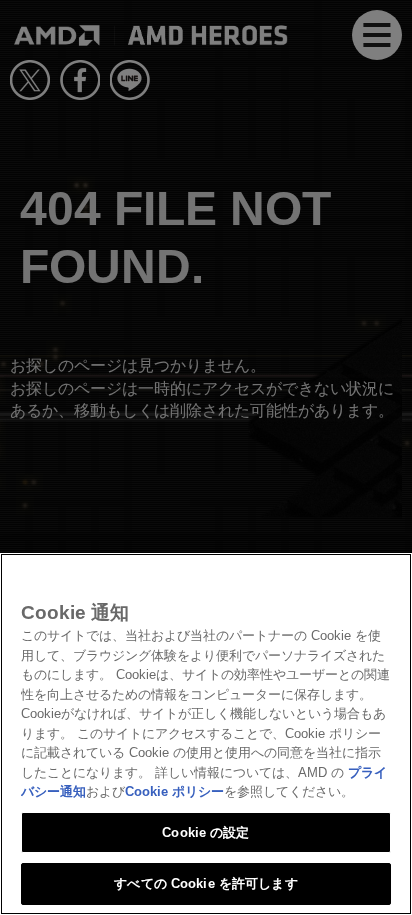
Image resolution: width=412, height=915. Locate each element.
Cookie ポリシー (174, 791)
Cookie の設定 (205, 832)
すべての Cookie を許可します (205, 883)
